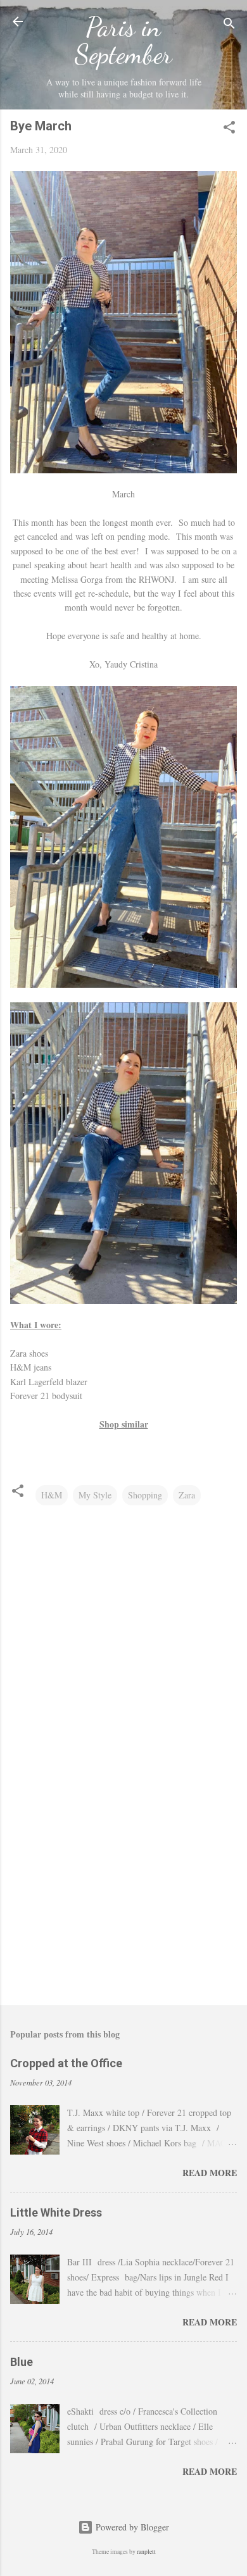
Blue (22, 2362)
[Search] (229, 26)
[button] (229, 129)
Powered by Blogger (131, 2527)
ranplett (146, 2552)
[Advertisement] (123, 1896)
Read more (210, 2173)
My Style (95, 1495)
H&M (52, 1495)
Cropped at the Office (66, 2063)
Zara (187, 1495)
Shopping (145, 1495)
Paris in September (123, 40)
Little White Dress (56, 2212)
